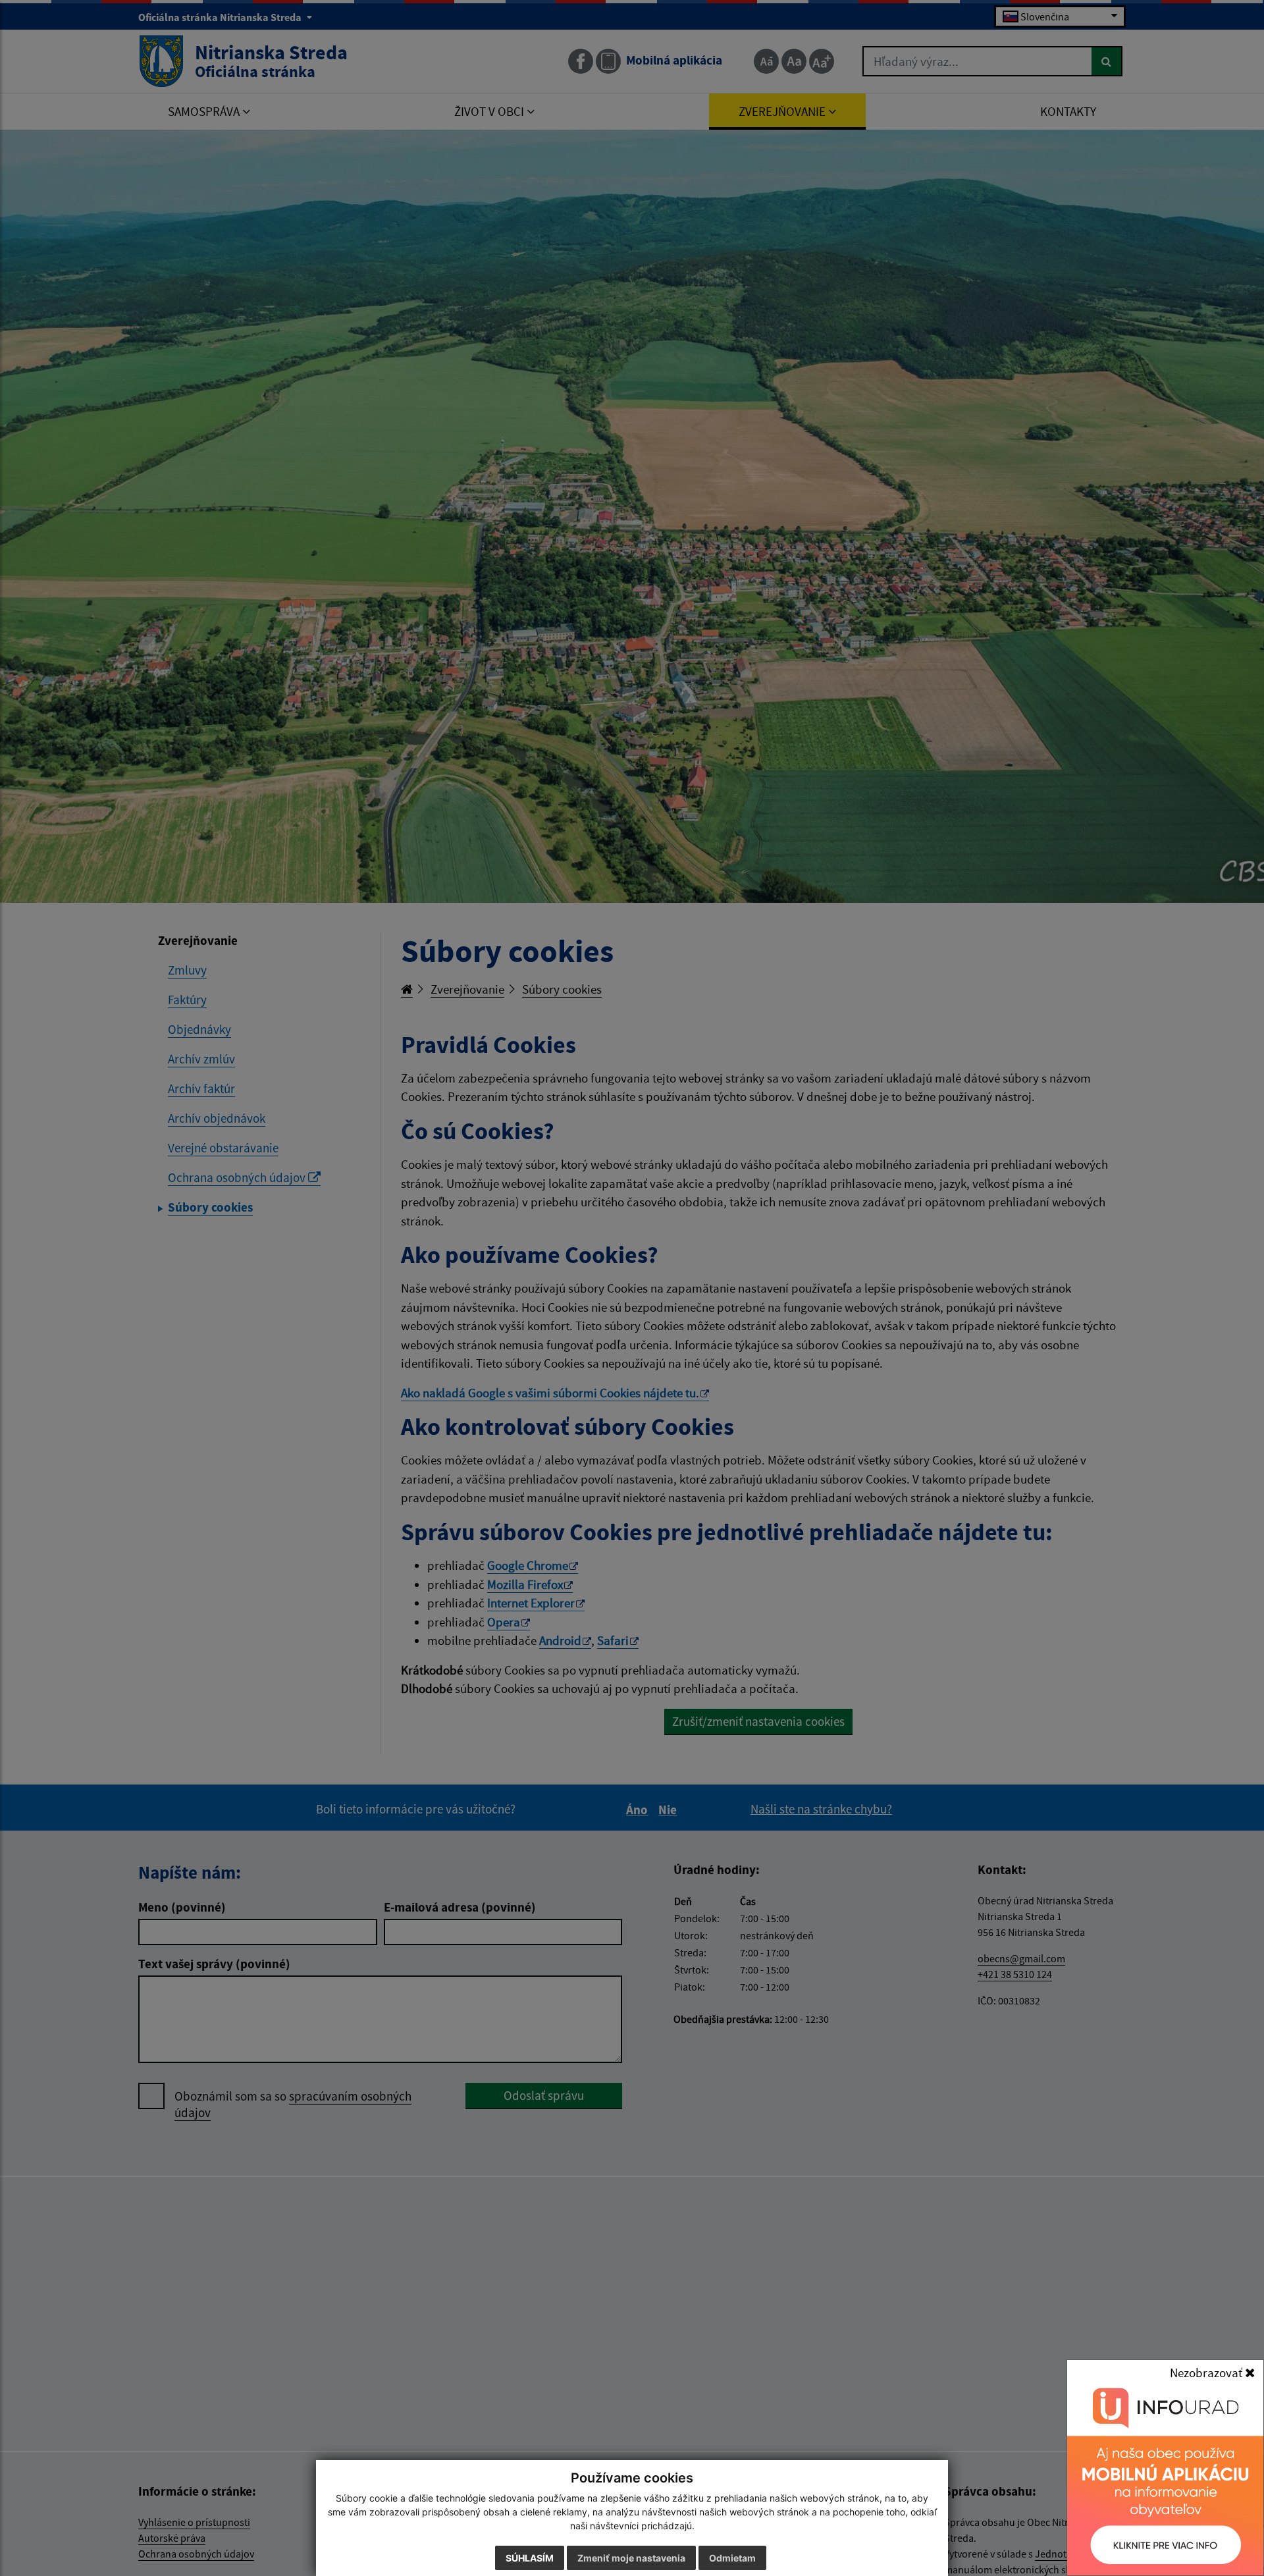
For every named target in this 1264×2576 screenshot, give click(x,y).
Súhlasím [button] (530, 2558)
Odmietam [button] (732, 2558)
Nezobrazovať (1207, 2373)
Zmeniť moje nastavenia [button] (631, 2558)
